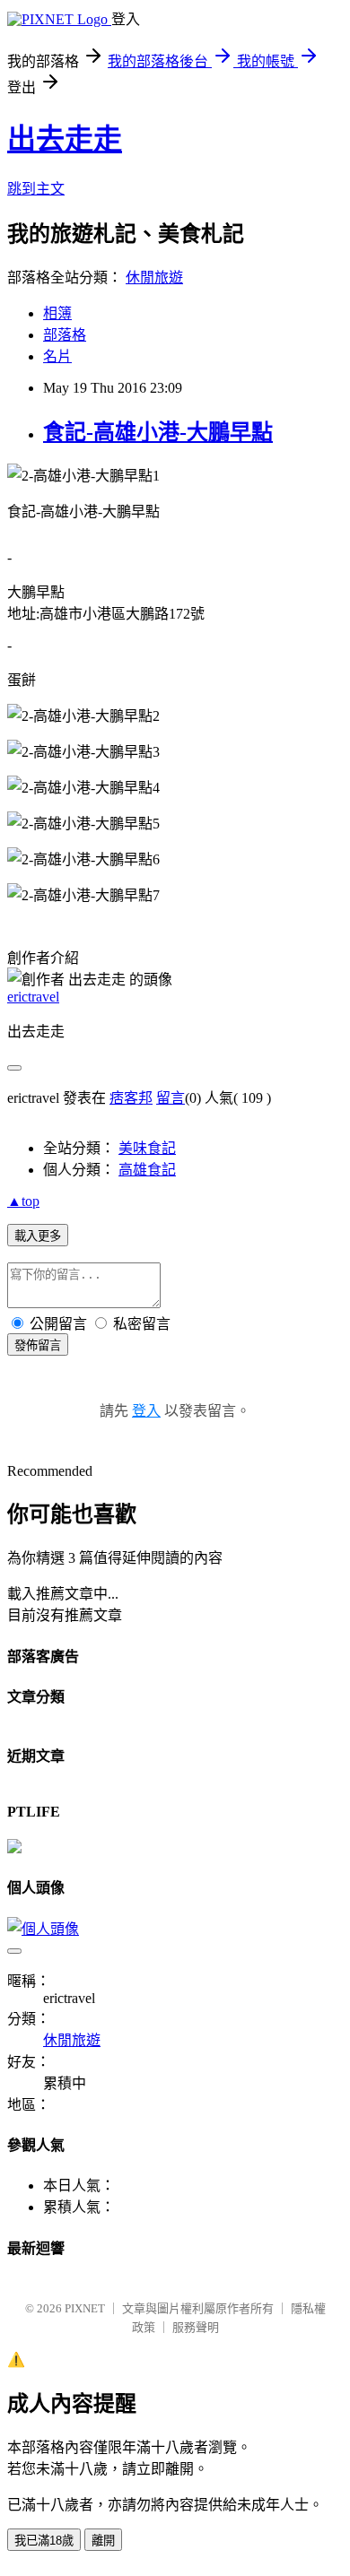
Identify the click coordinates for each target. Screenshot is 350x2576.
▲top (23, 1201)
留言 (171, 1098)
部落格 (65, 335)
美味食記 (147, 1148)
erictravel (33, 997)
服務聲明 (196, 2327)
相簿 (57, 313)
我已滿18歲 (44, 2541)
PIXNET (85, 2308)
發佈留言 (38, 1345)
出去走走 (65, 139)
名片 (57, 356)
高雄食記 (147, 1170)
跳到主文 (36, 189)
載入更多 (38, 1236)
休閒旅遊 (154, 278)
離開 (103, 2541)
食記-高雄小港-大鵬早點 (158, 432)
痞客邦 (131, 1098)
